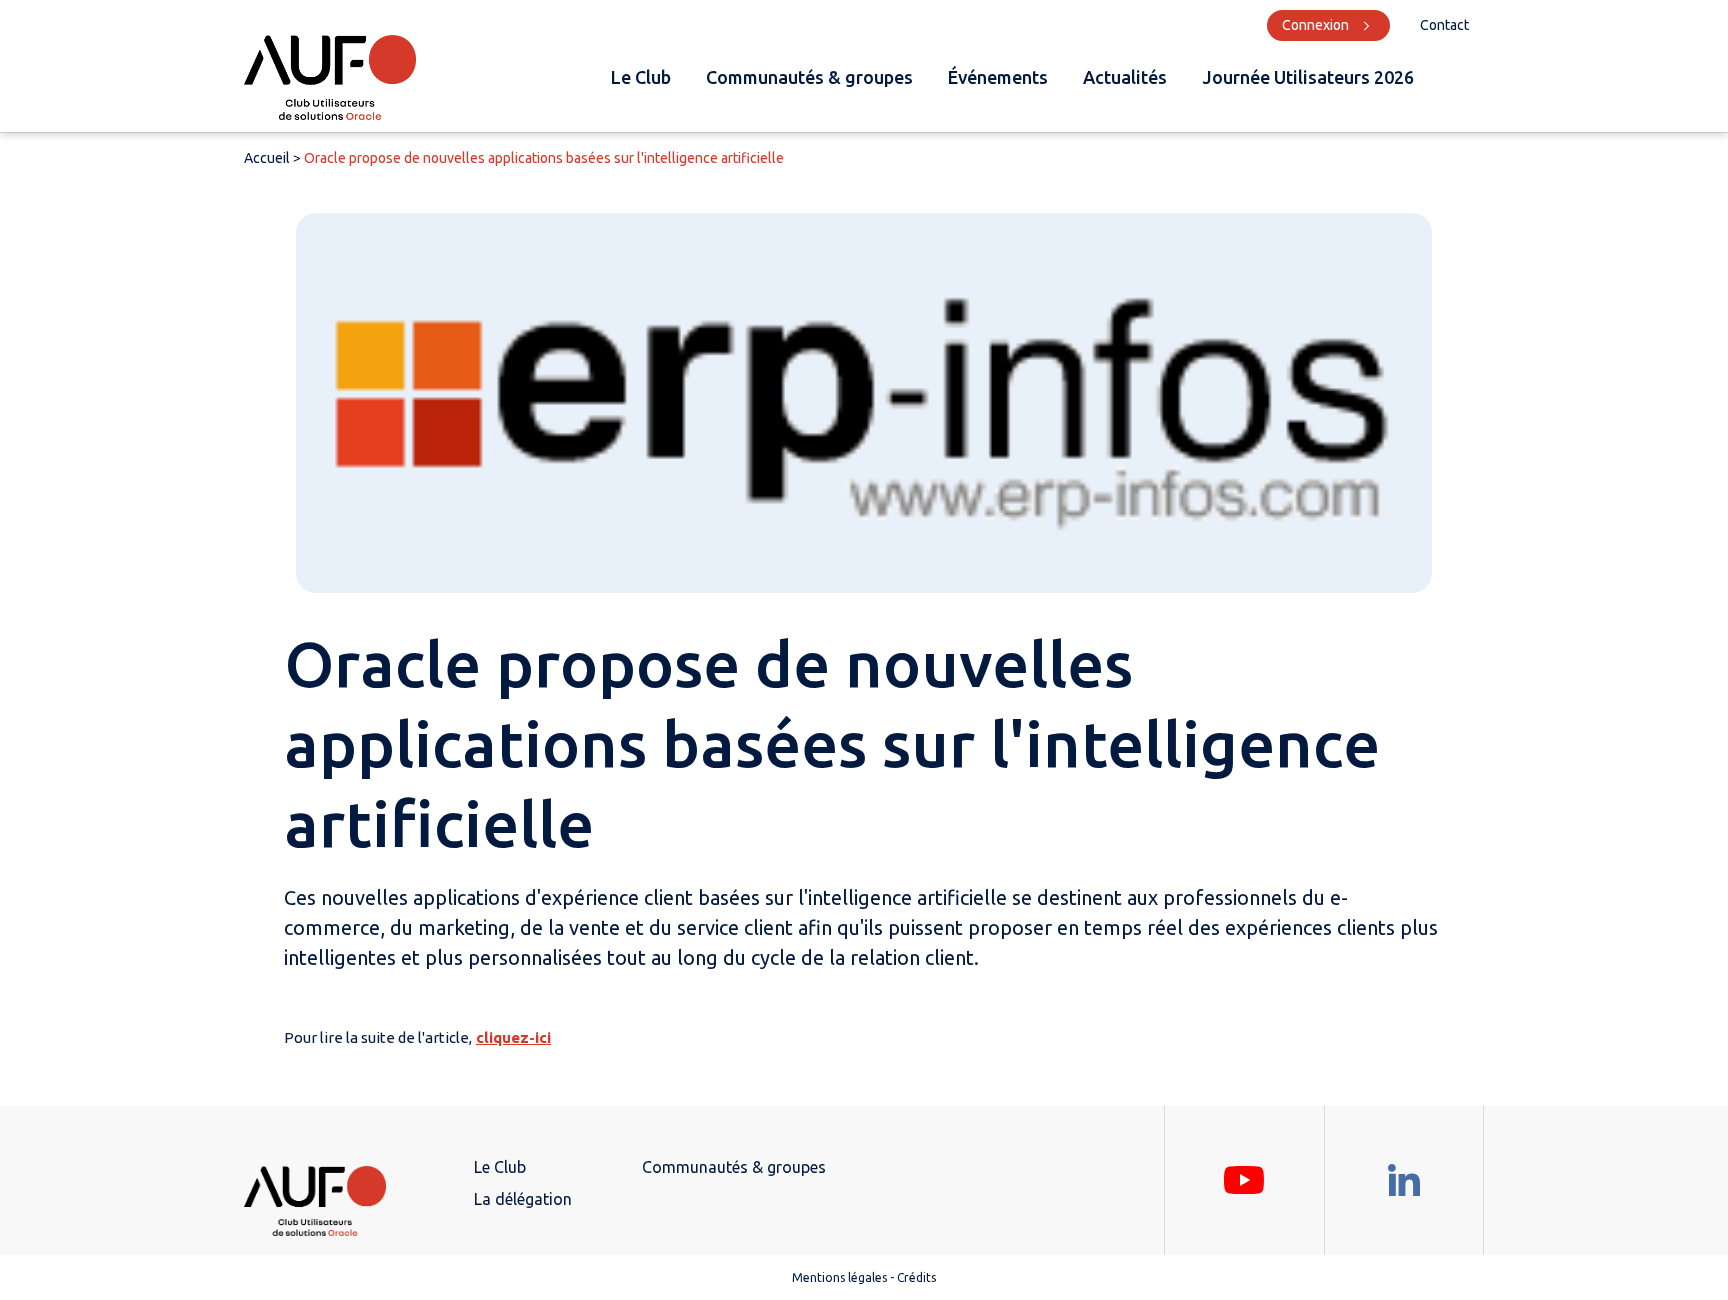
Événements (998, 77)
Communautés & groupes (809, 77)
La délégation (523, 1199)
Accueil (267, 158)
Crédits (916, 1277)
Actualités (1125, 77)
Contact (1444, 25)
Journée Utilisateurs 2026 (1308, 77)
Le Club (641, 77)
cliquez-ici (513, 1037)
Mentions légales (839, 1277)
